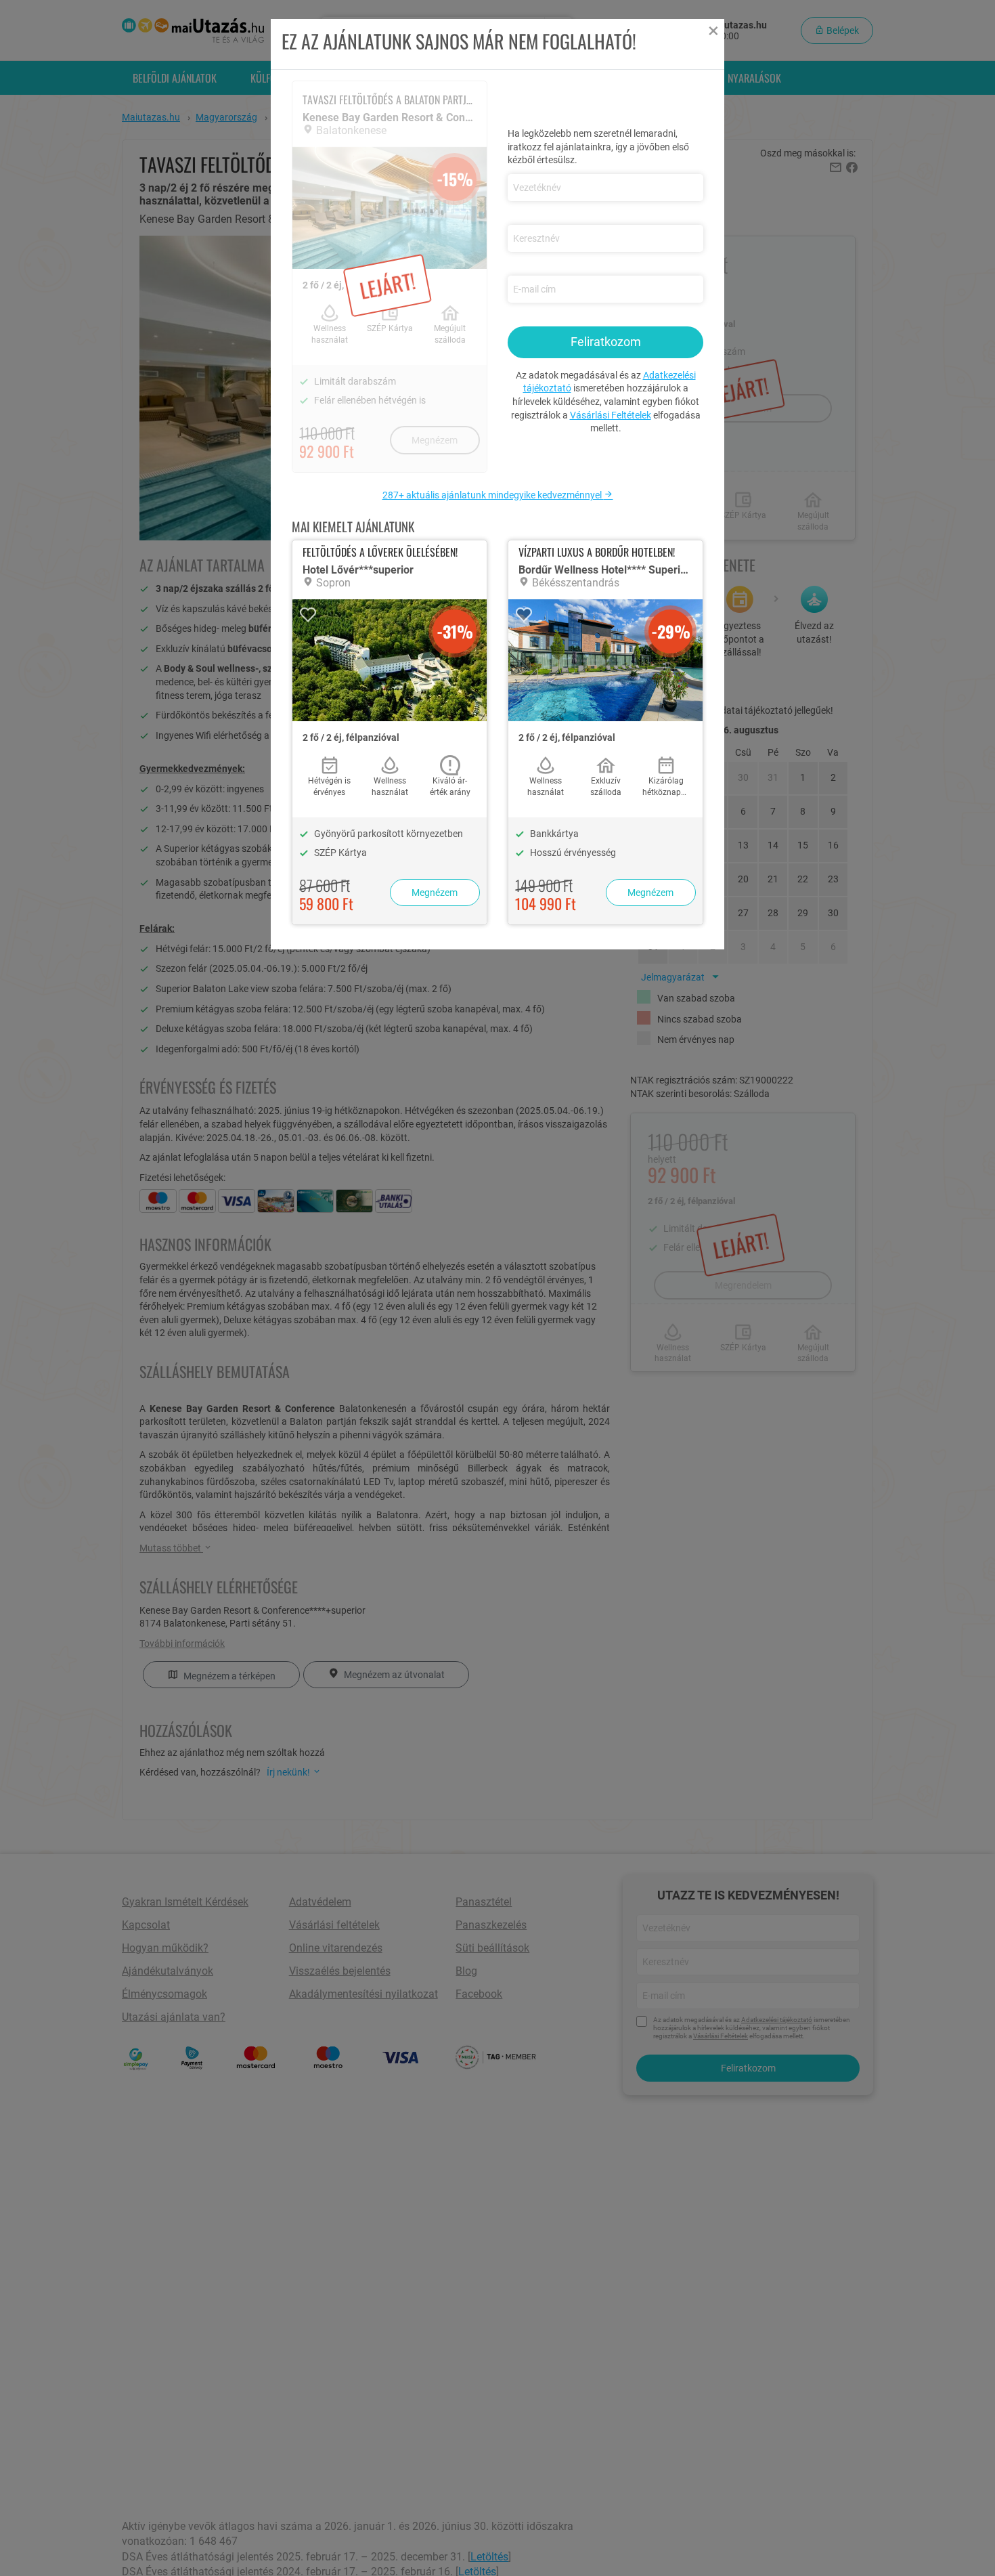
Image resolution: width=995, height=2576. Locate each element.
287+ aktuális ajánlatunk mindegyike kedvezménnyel (493, 495)
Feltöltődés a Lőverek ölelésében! (380, 552)
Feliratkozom (606, 342)
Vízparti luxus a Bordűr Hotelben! (597, 552)
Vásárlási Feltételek (611, 415)
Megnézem (435, 893)
